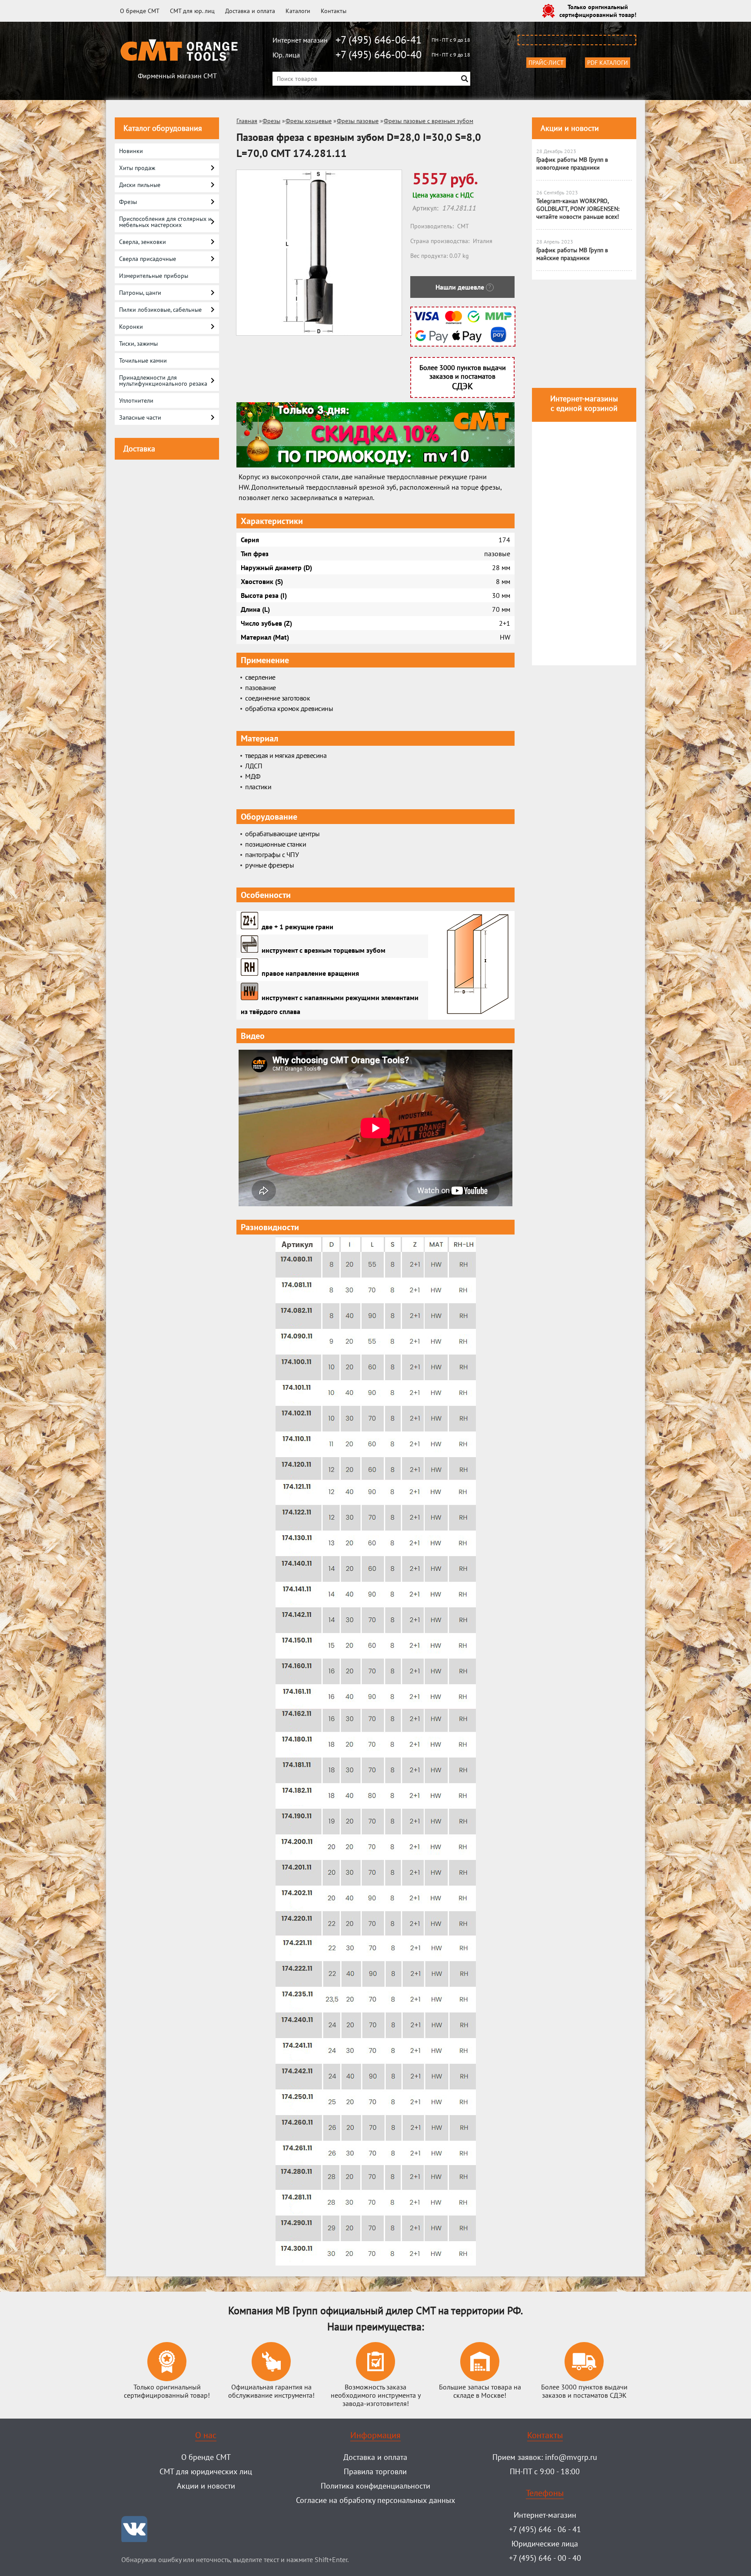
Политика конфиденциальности (375, 2486)
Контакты (334, 11)
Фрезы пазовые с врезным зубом (429, 121)
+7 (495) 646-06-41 (379, 40)
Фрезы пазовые (358, 121)
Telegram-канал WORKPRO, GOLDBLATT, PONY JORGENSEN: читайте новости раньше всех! (578, 209)
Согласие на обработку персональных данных (375, 2500)
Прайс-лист (546, 63)
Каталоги (298, 11)
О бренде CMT (140, 11)
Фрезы (271, 121)
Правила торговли (375, 2471)
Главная (247, 121)
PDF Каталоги (608, 63)
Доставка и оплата (250, 11)
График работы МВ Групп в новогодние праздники (572, 164)
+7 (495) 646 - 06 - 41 (545, 2529)
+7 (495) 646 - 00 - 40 (545, 2558)
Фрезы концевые (309, 121)
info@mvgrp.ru (571, 2457)
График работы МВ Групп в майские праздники (572, 254)
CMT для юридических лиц (206, 2471)
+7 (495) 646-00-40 (379, 55)
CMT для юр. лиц (192, 11)
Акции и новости (570, 128)
